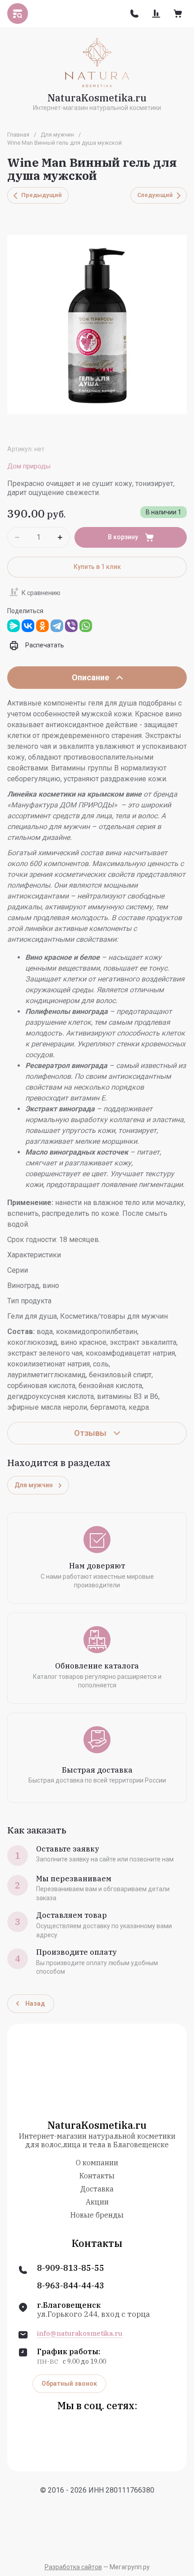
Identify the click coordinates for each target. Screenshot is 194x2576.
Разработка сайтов (73, 2567)
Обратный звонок (69, 2383)
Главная (18, 135)
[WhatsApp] (86, 626)
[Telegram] (57, 626)
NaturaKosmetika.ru (97, 98)
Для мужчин (57, 135)
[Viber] (71, 626)
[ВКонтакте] (28, 626)
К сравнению (41, 593)
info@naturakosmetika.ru (80, 2333)
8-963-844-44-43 (71, 2286)
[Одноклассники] (42, 626)
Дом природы (29, 466)
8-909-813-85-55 (71, 2268)
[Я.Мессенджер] (14, 626)
